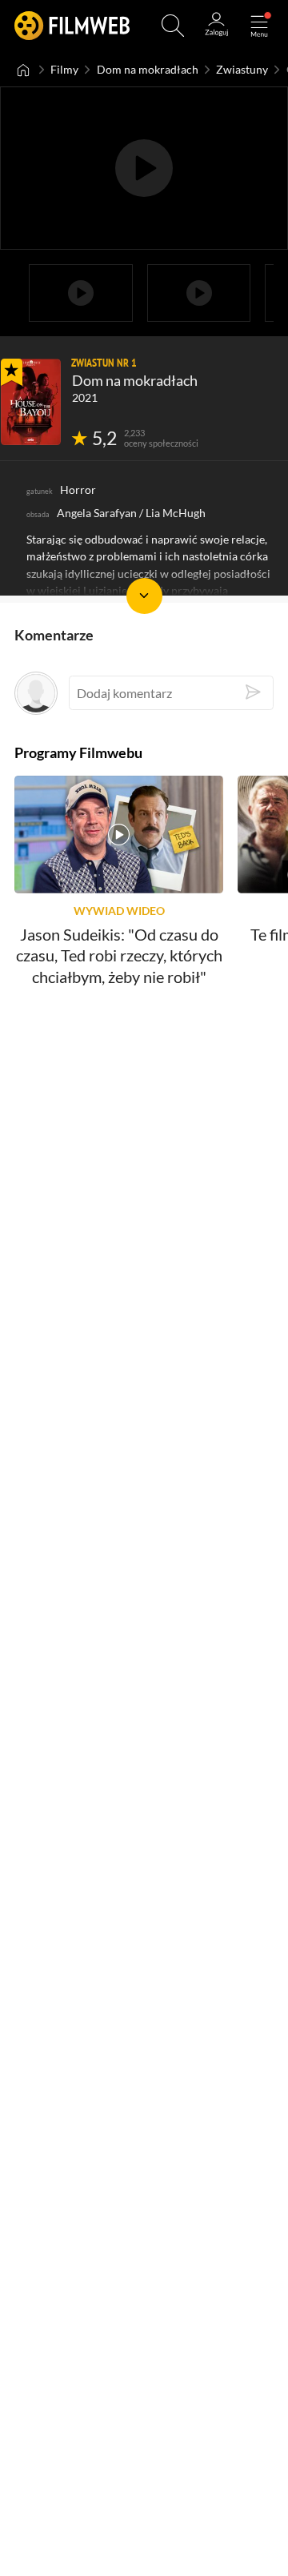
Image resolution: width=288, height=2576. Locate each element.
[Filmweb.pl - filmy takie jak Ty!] (72, 26)
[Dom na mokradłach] (31, 402)
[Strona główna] (24, 70)
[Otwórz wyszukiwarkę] (173, 26)
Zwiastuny (242, 70)
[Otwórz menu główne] (259, 26)
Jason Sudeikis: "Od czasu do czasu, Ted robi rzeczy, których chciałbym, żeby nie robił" (119, 956)
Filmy (64, 70)
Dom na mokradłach (148, 70)
